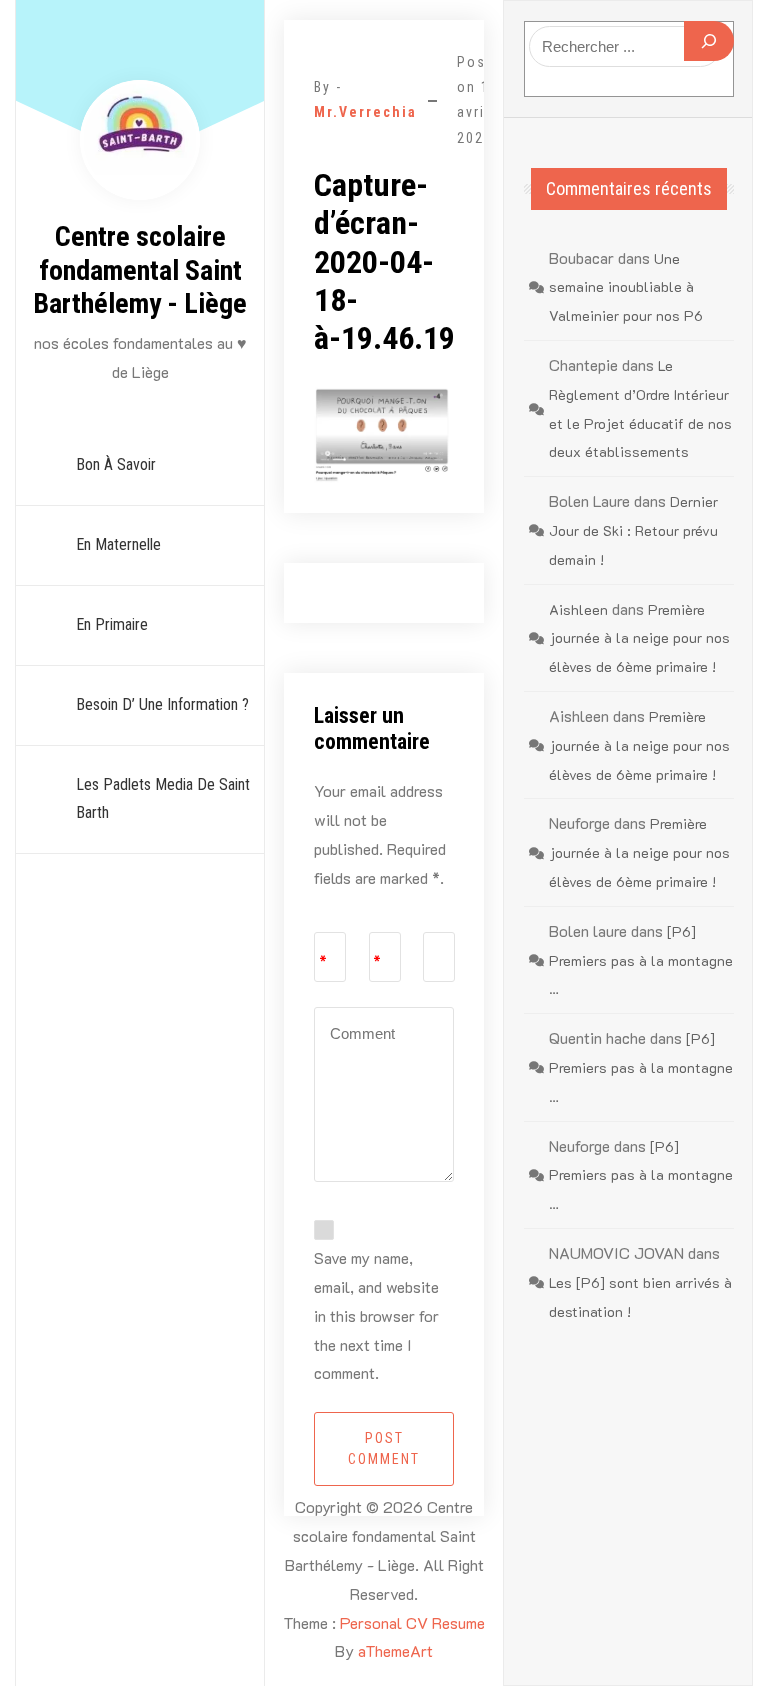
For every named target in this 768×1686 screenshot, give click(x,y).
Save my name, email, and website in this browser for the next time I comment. (376, 1315)
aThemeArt (395, 1650)
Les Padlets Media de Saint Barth (163, 799)
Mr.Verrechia (365, 112)
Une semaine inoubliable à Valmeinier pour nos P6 (626, 287)
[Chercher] (709, 41)
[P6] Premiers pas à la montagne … (641, 960)
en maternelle (118, 544)
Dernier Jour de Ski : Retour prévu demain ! (633, 530)
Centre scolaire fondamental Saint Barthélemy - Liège (140, 270)
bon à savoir (116, 464)
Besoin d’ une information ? (162, 704)
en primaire (112, 624)
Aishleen (578, 609)
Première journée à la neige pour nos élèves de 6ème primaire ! (639, 638)
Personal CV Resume (412, 1622)
